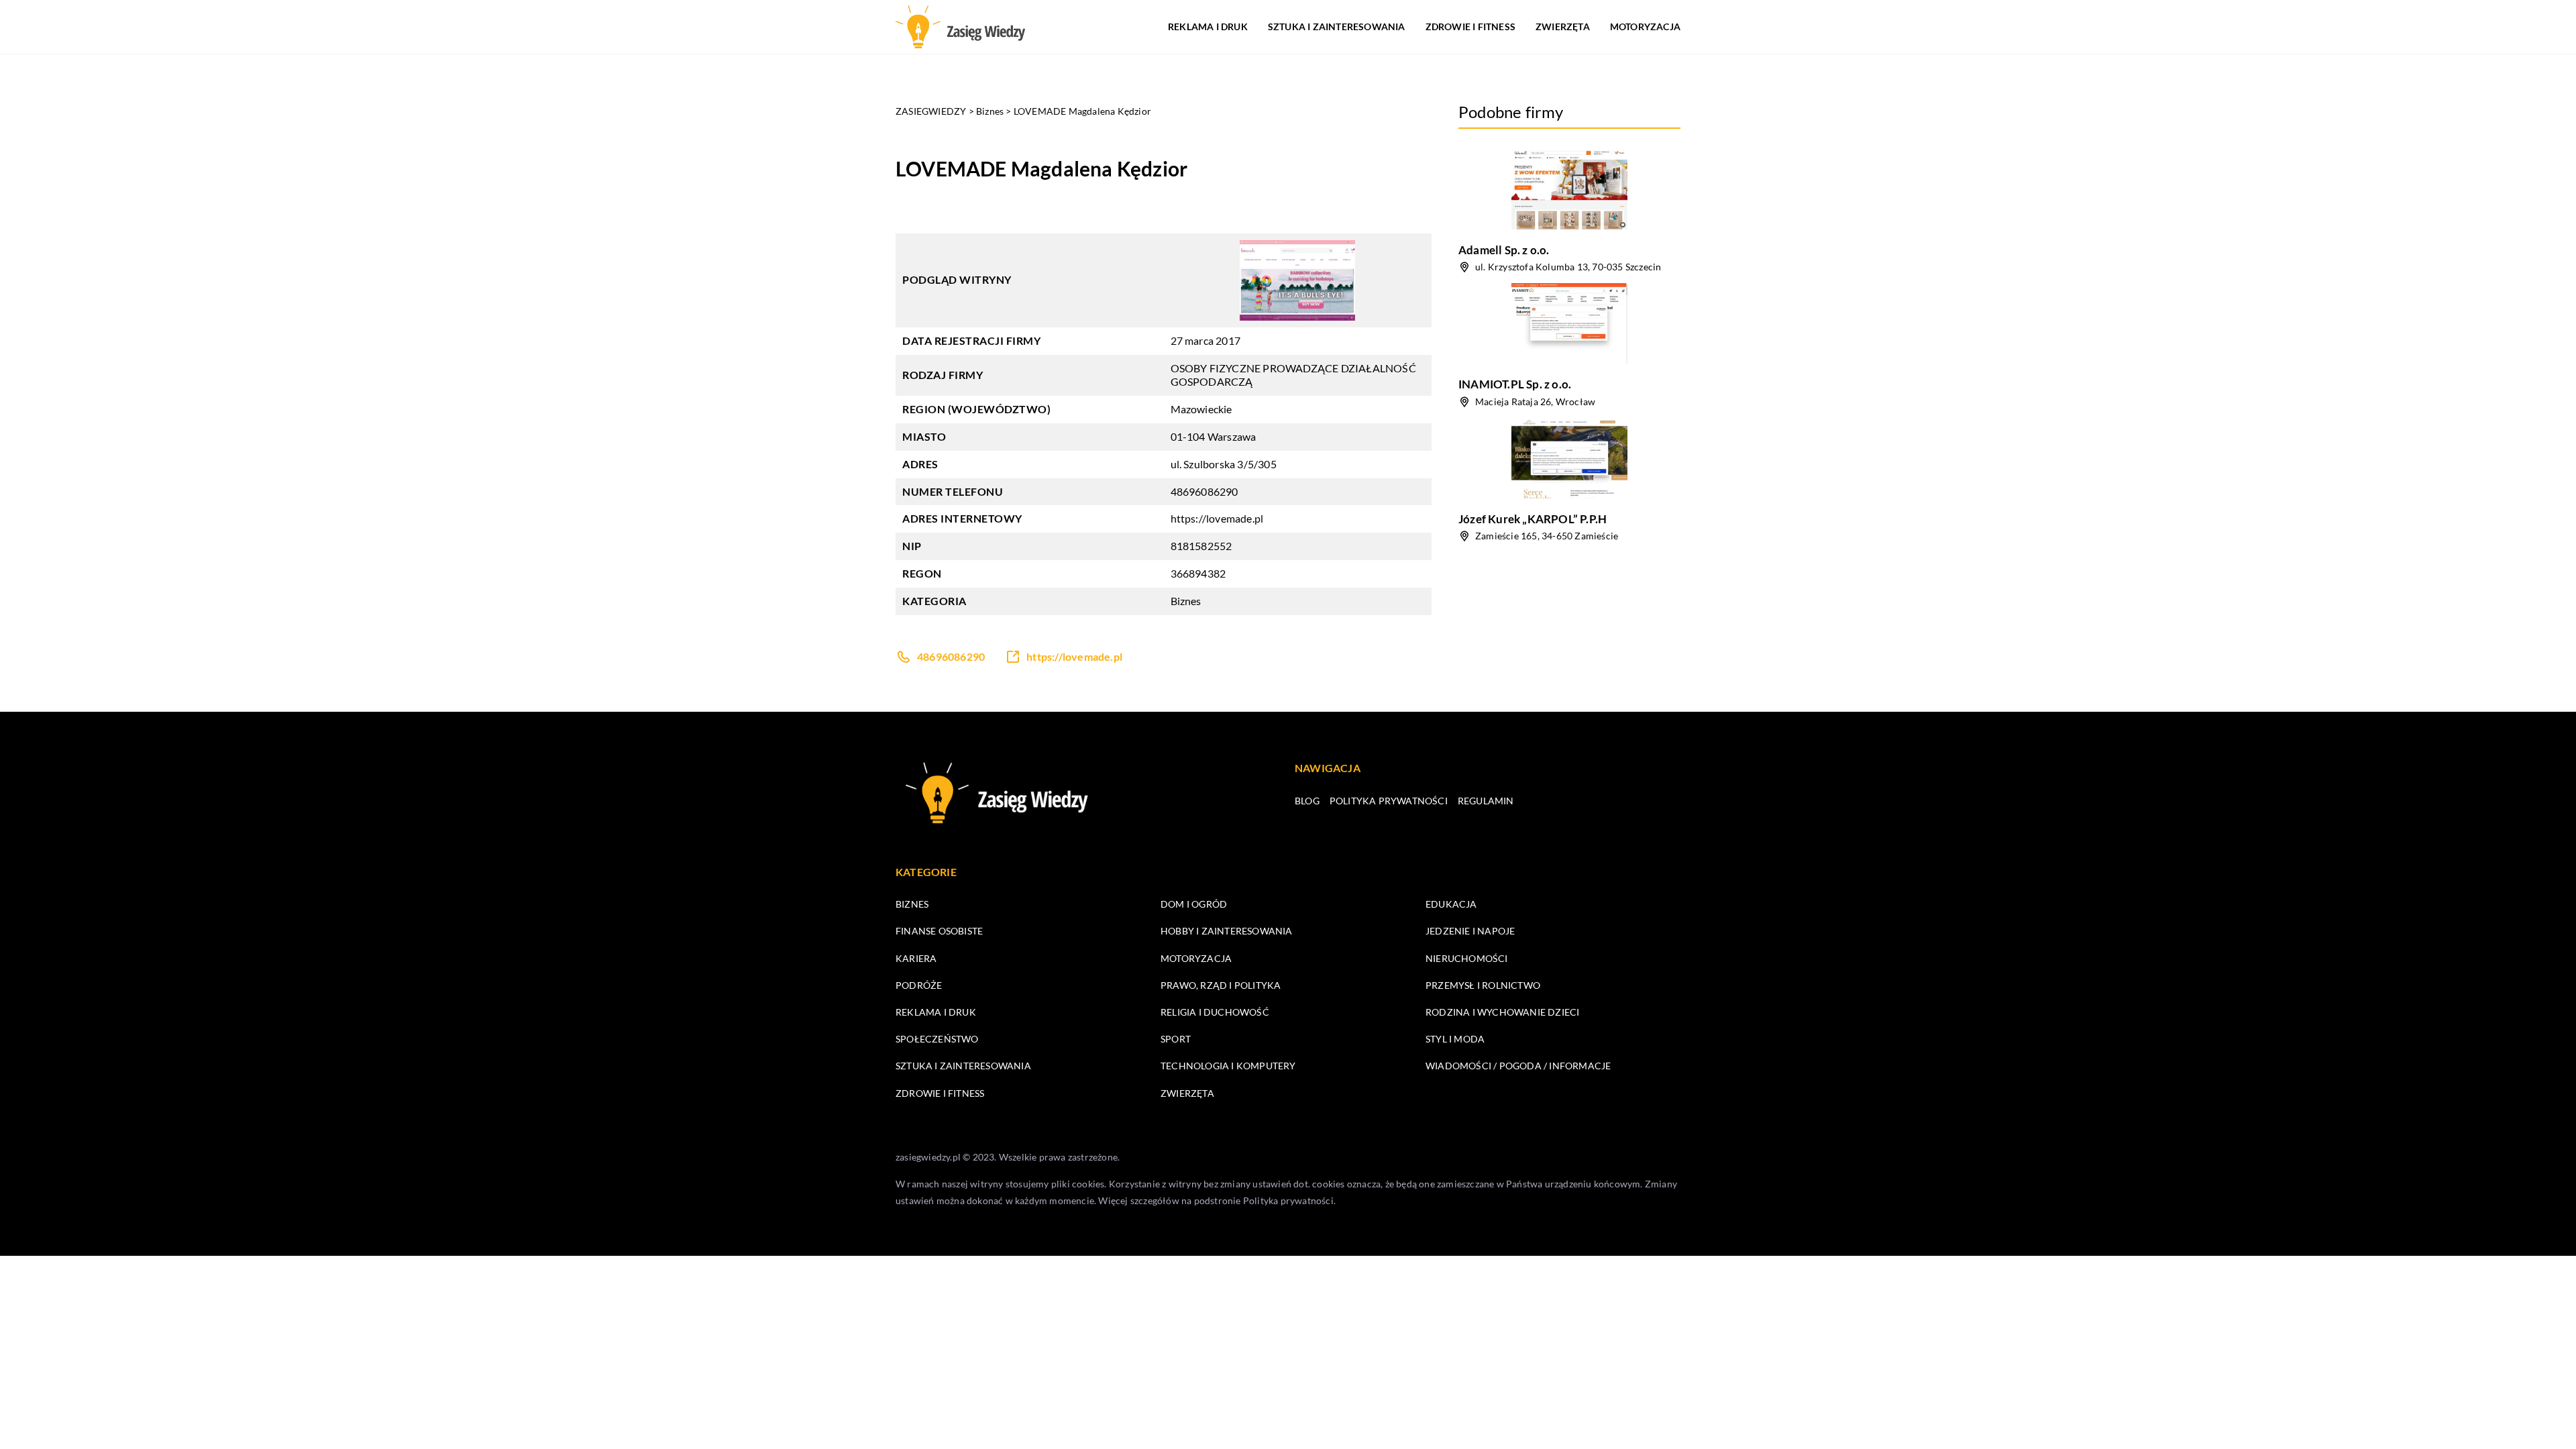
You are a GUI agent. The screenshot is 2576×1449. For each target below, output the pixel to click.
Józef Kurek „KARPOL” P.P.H (1533, 519)
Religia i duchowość (1215, 1012)
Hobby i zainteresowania (1227, 931)
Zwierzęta (1563, 26)
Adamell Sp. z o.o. (1504, 250)
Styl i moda (1455, 1039)
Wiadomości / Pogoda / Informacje (1518, 1066)
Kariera (916, 958)
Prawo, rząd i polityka (1221, 985)
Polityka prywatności (1389, 801)
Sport (1176, 1039)
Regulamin (1486, 801)
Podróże (919, 985)
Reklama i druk (1208, 26)
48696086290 (1204, 491)
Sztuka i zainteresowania (1337, 26)
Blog (1307, 801)
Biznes (1186, 601)
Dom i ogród (1194, 904)
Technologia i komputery (1228, 1066)
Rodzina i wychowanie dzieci (1502, 1012)
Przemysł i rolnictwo (1483, 985)
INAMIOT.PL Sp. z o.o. (1515, 384)
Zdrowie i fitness (1470, 26)
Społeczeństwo (937, 1039)
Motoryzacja (1645, 26)
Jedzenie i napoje (1470, 931)
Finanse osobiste (939, 931)
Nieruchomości (1467, 958)
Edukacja (1451, 904)
